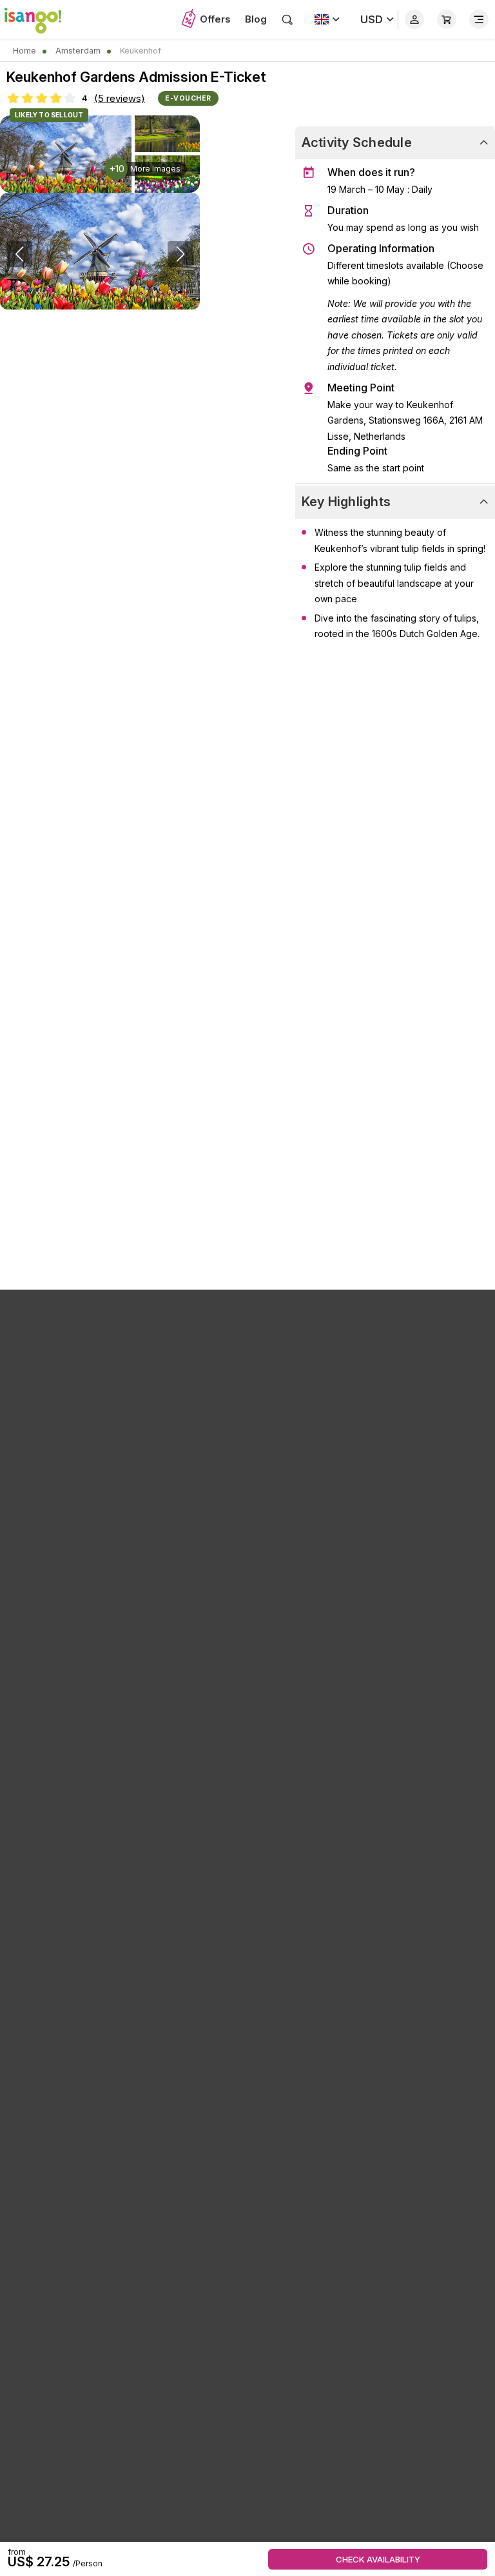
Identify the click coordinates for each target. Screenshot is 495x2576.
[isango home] (39, 19)
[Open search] (287, 19)
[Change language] (327, 19)
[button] (38, 306)
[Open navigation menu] (479, 19)
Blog (256, 19)
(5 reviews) (120, 98)
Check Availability (378, 2559)
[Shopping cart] (447, 19)
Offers (215, 19)
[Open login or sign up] (414, 19)
